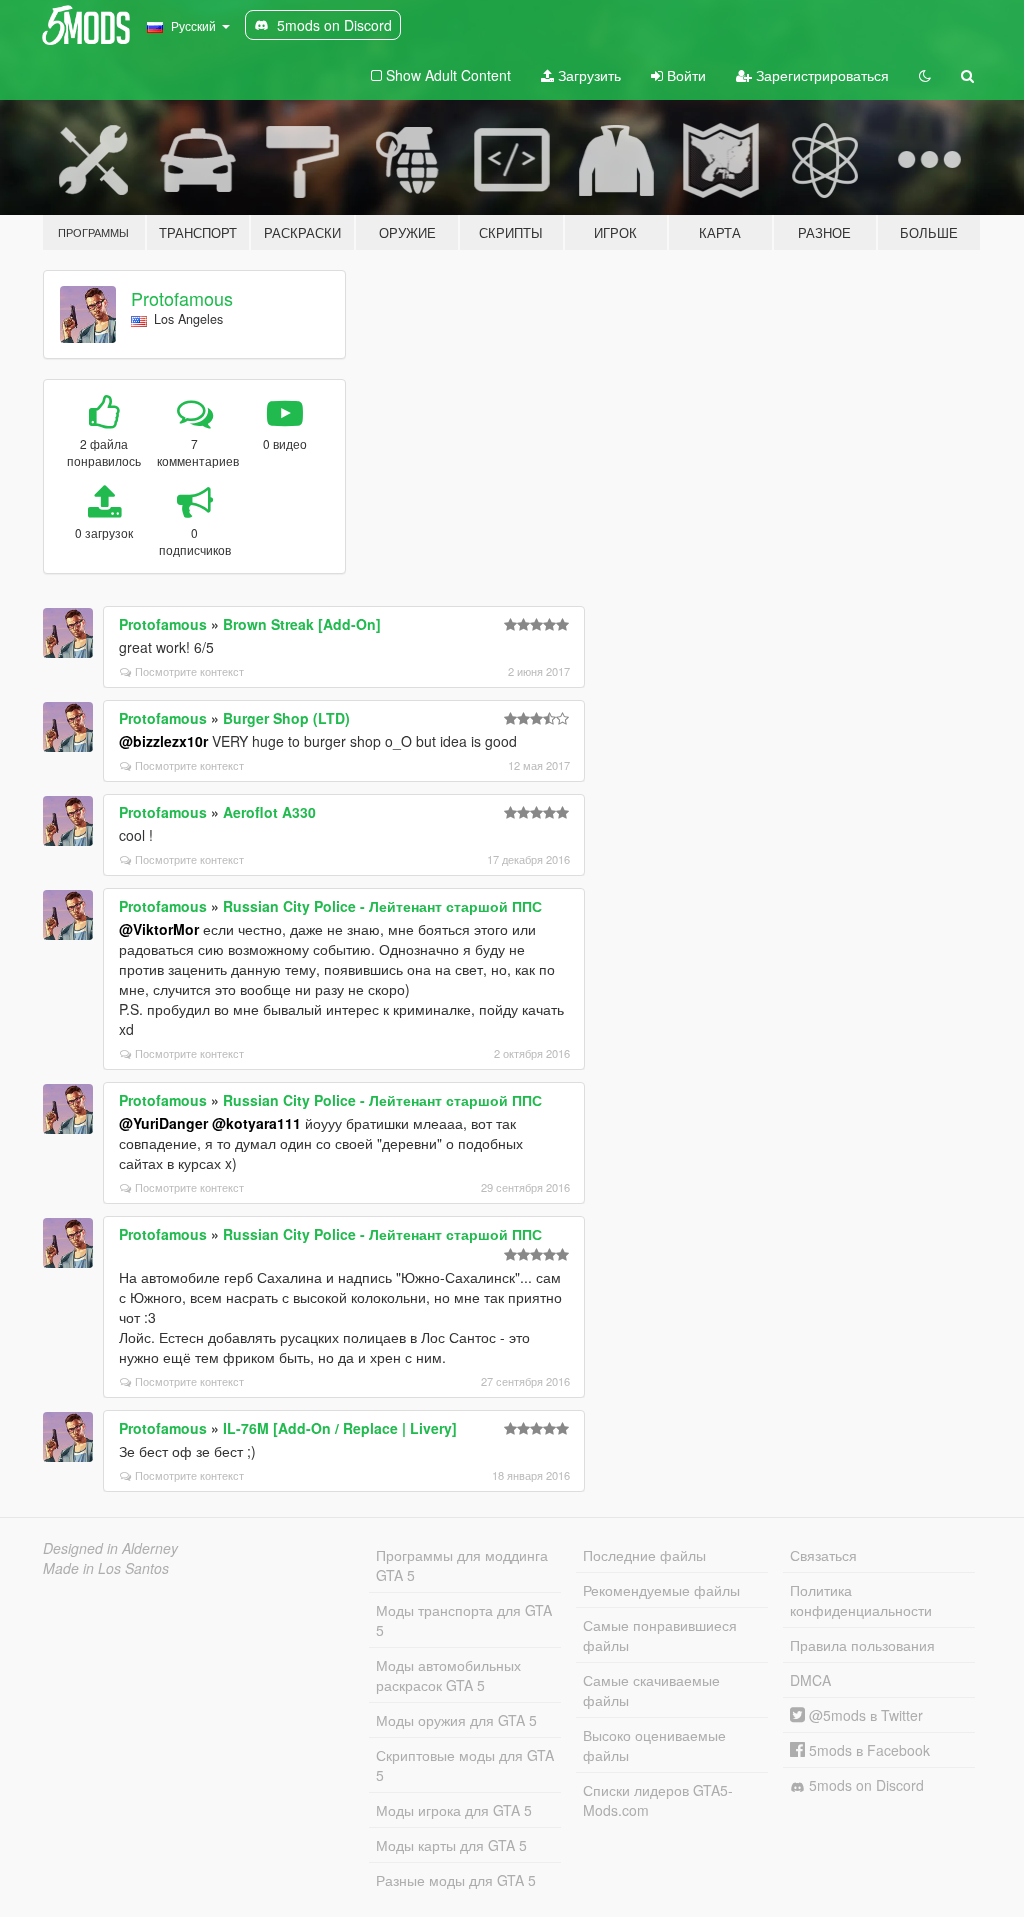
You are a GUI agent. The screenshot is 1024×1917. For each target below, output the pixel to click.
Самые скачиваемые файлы (651, 1690)
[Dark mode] (925, 75)
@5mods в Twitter (864, 1715)
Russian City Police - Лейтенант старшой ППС (382, 906)
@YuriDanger (163, 1123)
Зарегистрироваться (820, 75)
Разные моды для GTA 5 (456, 1880)
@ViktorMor (159, 929)
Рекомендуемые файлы (661, 1590)
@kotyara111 (256, 1123)
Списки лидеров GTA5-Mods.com (658, 1800)
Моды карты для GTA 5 (451, 1845)
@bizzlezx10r (163, 741)
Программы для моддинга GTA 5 (462, 1565)
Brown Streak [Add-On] (302, 624)
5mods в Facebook (867, 1750)
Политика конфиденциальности (861, 1600)
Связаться (823, 1555)
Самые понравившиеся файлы (660, 1635)
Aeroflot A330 (269, 812)
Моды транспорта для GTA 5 (464, 1620)
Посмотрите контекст (189, 671)
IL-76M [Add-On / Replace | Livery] (340, 1428)
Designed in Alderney (110, 1548)
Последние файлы (644, 1555)
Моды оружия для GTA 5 (456, 1720)
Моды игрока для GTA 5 (454, 1810)
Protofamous (182, 298)
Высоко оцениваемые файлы (654, 1745)
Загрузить (587, 75)
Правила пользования (862, 1645)
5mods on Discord (864, 1785)
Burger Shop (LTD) (286, 718)
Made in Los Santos (106, 1568)
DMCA (810, 1680)
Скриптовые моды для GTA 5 (465, 1765)
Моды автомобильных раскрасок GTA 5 (448, 1675)
